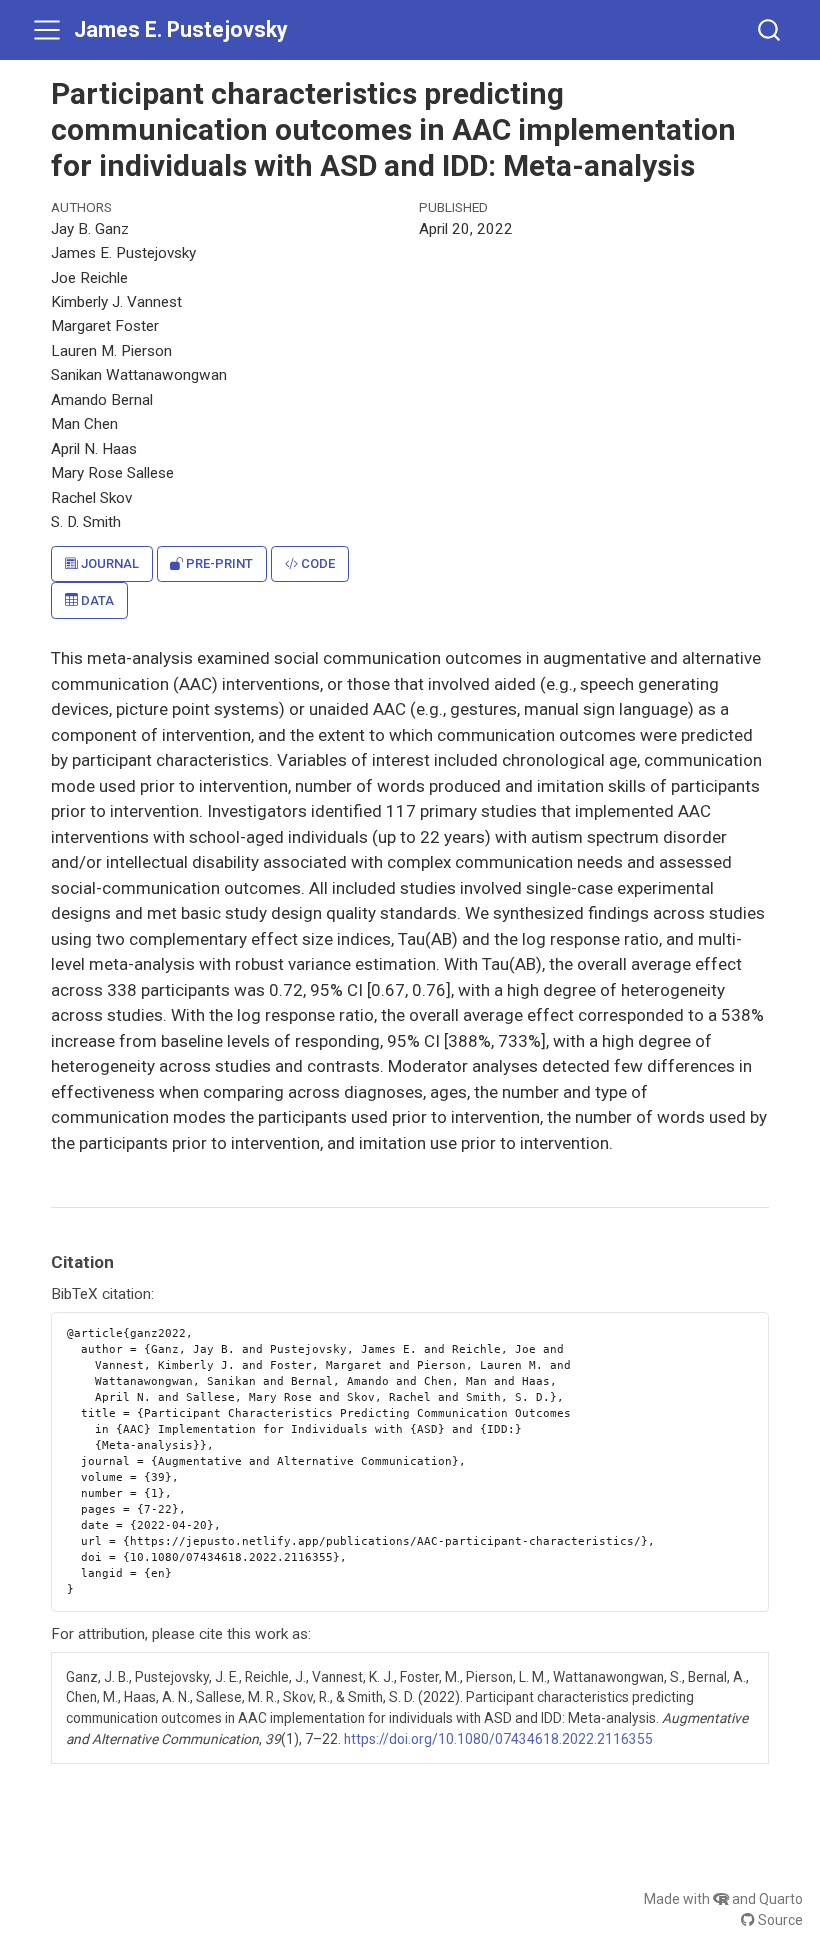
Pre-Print (218, 563)
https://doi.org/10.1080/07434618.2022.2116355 (498, 1739)
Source (779, 1920)
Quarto (781, 1899)
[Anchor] (125, 1260)
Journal (108, 563)
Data (96, 600)
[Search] (769, 29)
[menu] (47, 30)
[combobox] (770, 29)
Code (316, 563)
